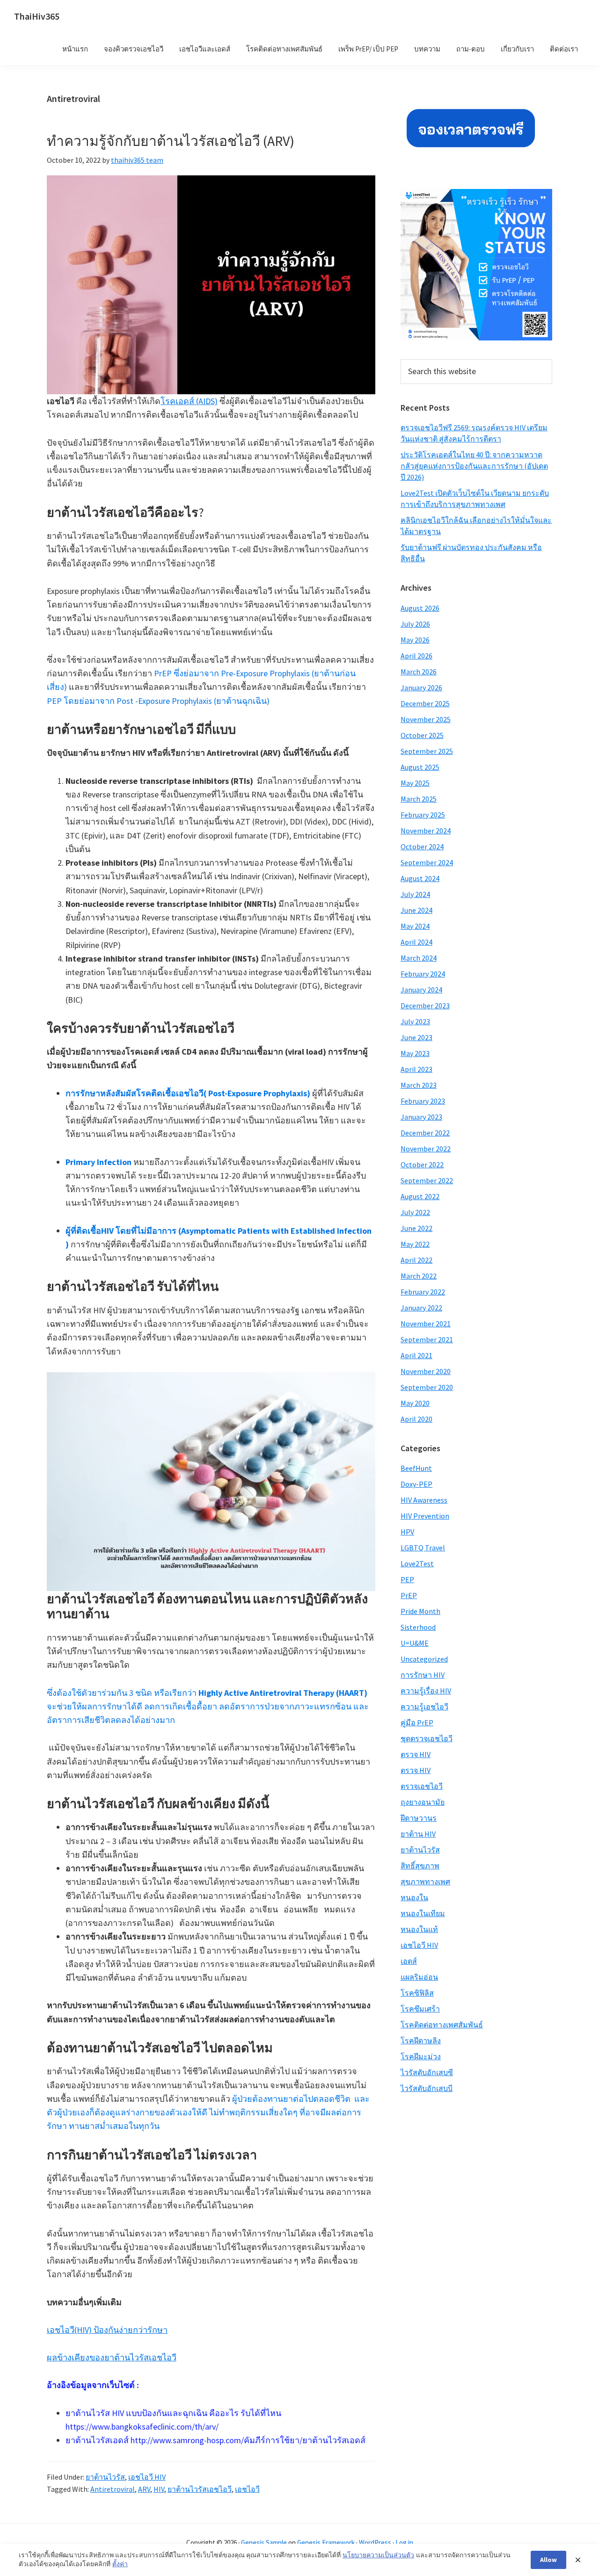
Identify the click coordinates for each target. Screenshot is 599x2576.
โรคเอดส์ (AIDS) (189, 401)
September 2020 (427, 1387)
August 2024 (420, 878)
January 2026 (421, 687)
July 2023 (415, 1021)
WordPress (375, 2543)
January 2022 (421, 1308)
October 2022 (422, 1165)
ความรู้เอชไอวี (424, 1707)
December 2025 (425, 703)
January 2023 (421, 1117)
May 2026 (415, 640)
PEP (407, 1579)
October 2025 (422, 735)
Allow (548, 2560)
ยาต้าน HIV (418, 1834)
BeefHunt (416, 1468)
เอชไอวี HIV (147, 2477)
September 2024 (427, 862)
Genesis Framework (326, 2543)
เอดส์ (409, 1961)
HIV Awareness (424, 1500)
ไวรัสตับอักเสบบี (427, 2088)
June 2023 (416, 1037)
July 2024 (415, 894)
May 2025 (415, 783)
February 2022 (423, 1292)
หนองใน (414, 1897)
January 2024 (421, 990)
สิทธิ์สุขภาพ (420, 1866)
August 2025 (420, 767)
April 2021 (416, 1355)
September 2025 (427, 751)
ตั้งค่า (120, 2564)
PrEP (409, 1595)
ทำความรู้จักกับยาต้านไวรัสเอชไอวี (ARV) (171, 141)
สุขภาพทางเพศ (425, 1881)
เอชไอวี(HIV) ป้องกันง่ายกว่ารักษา (107, 2330)
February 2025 (423, 815)
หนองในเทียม (423, 1913)
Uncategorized (424, 1659)
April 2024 (416, 942)
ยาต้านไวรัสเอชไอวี (200, 2489)
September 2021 (427, 1339)
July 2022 (415, 1212)
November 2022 (426, 1149)
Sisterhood (418, 1627)
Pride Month (420, 1611)
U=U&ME (415, 1643)
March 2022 (419, 1276)
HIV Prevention (425, 1516)
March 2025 (419, 799)
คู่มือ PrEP (417, 1722)
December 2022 (425, 1133)
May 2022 (415, 1244)
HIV (159, 2489)
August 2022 (420, 1196)
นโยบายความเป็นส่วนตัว (378, 2555)
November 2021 (426, 1324)
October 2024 (422, 847)
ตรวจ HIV (416, 1754)
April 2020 (416, 1419)
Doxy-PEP (416, 1484)
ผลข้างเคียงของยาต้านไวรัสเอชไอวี (112, 2357)
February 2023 (423, 1101)
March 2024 (419, 958)
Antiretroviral (113, 2489)
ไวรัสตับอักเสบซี (427, 2072)
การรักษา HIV (423, 1675)
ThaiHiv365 (37, 16)
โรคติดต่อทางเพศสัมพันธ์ (442, 2025)
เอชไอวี (247, 2489)
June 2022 (416, 1228)
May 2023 (415, 1053)
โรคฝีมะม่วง (421, 2056)
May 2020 (415, 1403)
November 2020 (426, 1371)
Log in (404, 2543)
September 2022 (427, 1180)
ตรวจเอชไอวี (422, 1786)
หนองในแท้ (419, 1929)
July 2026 (415, 624)
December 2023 (425, 1006)
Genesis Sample (264, 2543)
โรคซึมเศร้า (420, 2009)
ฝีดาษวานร (419, 1818)
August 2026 (420, 608)
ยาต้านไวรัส (105, 2477)
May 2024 (415, 926)
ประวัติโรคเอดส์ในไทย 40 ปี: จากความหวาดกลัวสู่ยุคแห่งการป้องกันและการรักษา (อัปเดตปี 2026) (474, 466)
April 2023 (416, 1069)
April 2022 (416, 1260)
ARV (144, 2489)
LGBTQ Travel (423, 1548)
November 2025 (426, 719)
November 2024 (426, 831)
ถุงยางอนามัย (423, 1802)
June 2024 (416, 910)
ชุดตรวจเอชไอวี (427, 1738)
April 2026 (416, 656)
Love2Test (417, 1563)
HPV (407, 1532)
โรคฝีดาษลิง (421, 2041)
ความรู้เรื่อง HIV (426, 1691)
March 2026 (419, 672)
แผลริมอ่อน (419, 1977)
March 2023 (419, 1085)
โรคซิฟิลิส (417, 1993)
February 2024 (423, 974)
